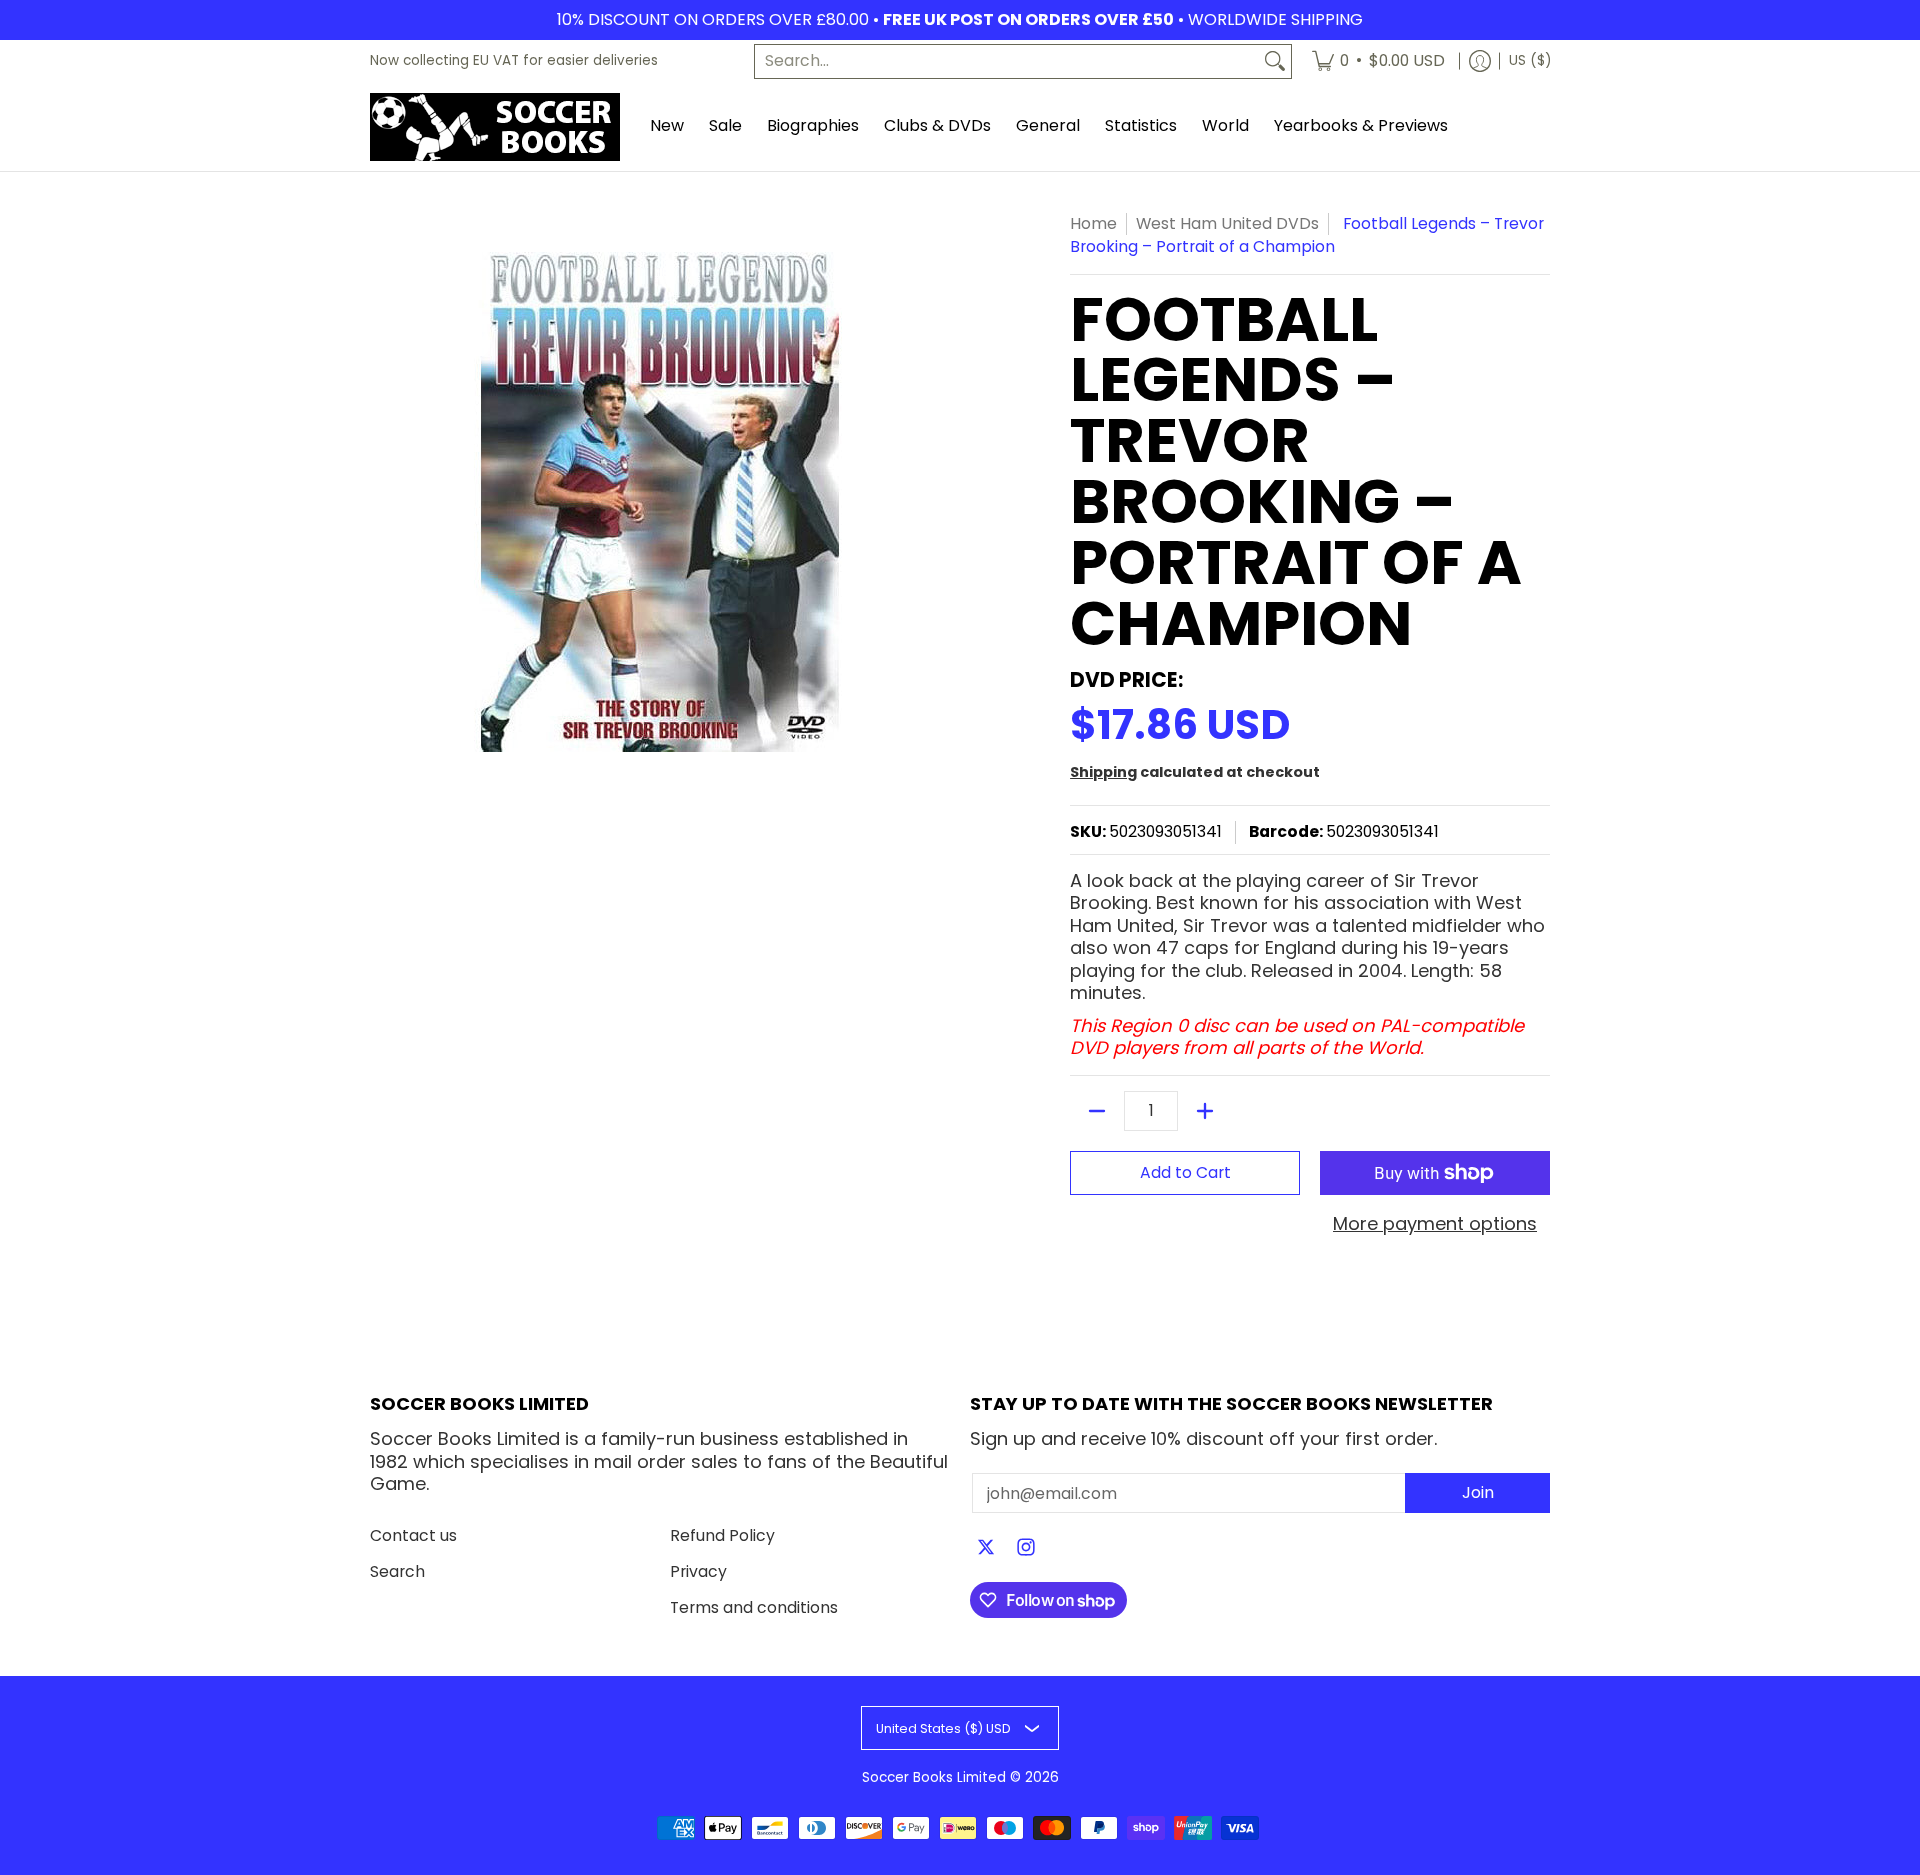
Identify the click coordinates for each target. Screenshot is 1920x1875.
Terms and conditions (754, 1607)
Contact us (413, 1535)
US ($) (1530, 60)
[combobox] (1007, 61)
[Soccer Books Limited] (495, 127)
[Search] (1275, 61)
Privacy (698, 1571)
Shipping (1103, 772)
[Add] (1205, 1111)
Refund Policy (722, 1535)
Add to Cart (1185, 1172)
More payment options (1435, 1224)
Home (1093, 223)
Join (1478, 1492)
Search (397, 1571)
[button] (986, 1549)
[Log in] (1480, 61)
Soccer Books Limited (934, 1777)
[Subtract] (1097, 1111)
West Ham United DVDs (1227, 223)
